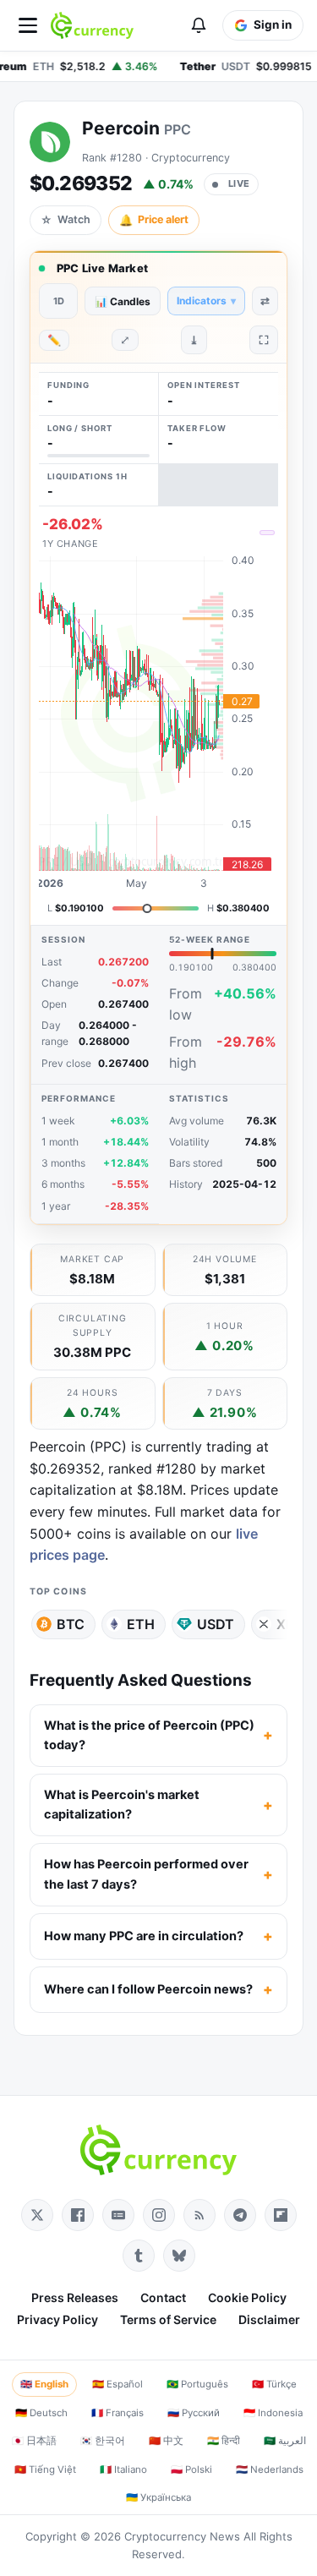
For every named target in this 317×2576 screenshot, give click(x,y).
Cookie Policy (247, 2297)
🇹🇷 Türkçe (274, 2384)
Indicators (206, 301)
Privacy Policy (57, 2319)
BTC (71, 1624)
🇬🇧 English (44, 2384)
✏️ (54, 340)
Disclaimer (269, 2319)
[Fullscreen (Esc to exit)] (264, 340)
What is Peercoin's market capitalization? (122, 1805)
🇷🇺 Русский (194, 2413)
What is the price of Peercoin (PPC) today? (149, 1735)
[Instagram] (159, 2215)
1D (59, 301)
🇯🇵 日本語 (34, 2441)
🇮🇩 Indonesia (273, 2413)
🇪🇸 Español (118, 2384)
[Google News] (118, 2215)
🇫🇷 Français (118, 2413)
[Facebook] (78, 2215)
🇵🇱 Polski (191, 2469)
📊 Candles (123, 301)
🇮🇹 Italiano (123, 2469)
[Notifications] (199, 25)
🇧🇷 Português (197, 2384)
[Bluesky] (179, 2256)
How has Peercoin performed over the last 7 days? (146, 1874)
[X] (37, 2215)
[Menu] (28, 25)
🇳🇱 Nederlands (270, 2469)
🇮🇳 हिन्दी (224, 2441)
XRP (290, 1624)
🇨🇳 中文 (166, 2441)
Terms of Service (168, 2319)
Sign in (273, 25)
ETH (141, 1624)
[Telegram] (240, 2215)
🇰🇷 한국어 (103, 2441)
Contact (163, 2297)
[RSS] (199, 2215)
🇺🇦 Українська (158, 2497)
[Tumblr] (139, 2256)
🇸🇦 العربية (285, 2441)
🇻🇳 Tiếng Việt (45, 2469)
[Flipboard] (281, 2215)
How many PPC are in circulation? (144, 1936)
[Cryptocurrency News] (92, 25)
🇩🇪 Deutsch (41, 2413)
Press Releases (75, 2297)
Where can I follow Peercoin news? (148, 1989)
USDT (216, 1624)
